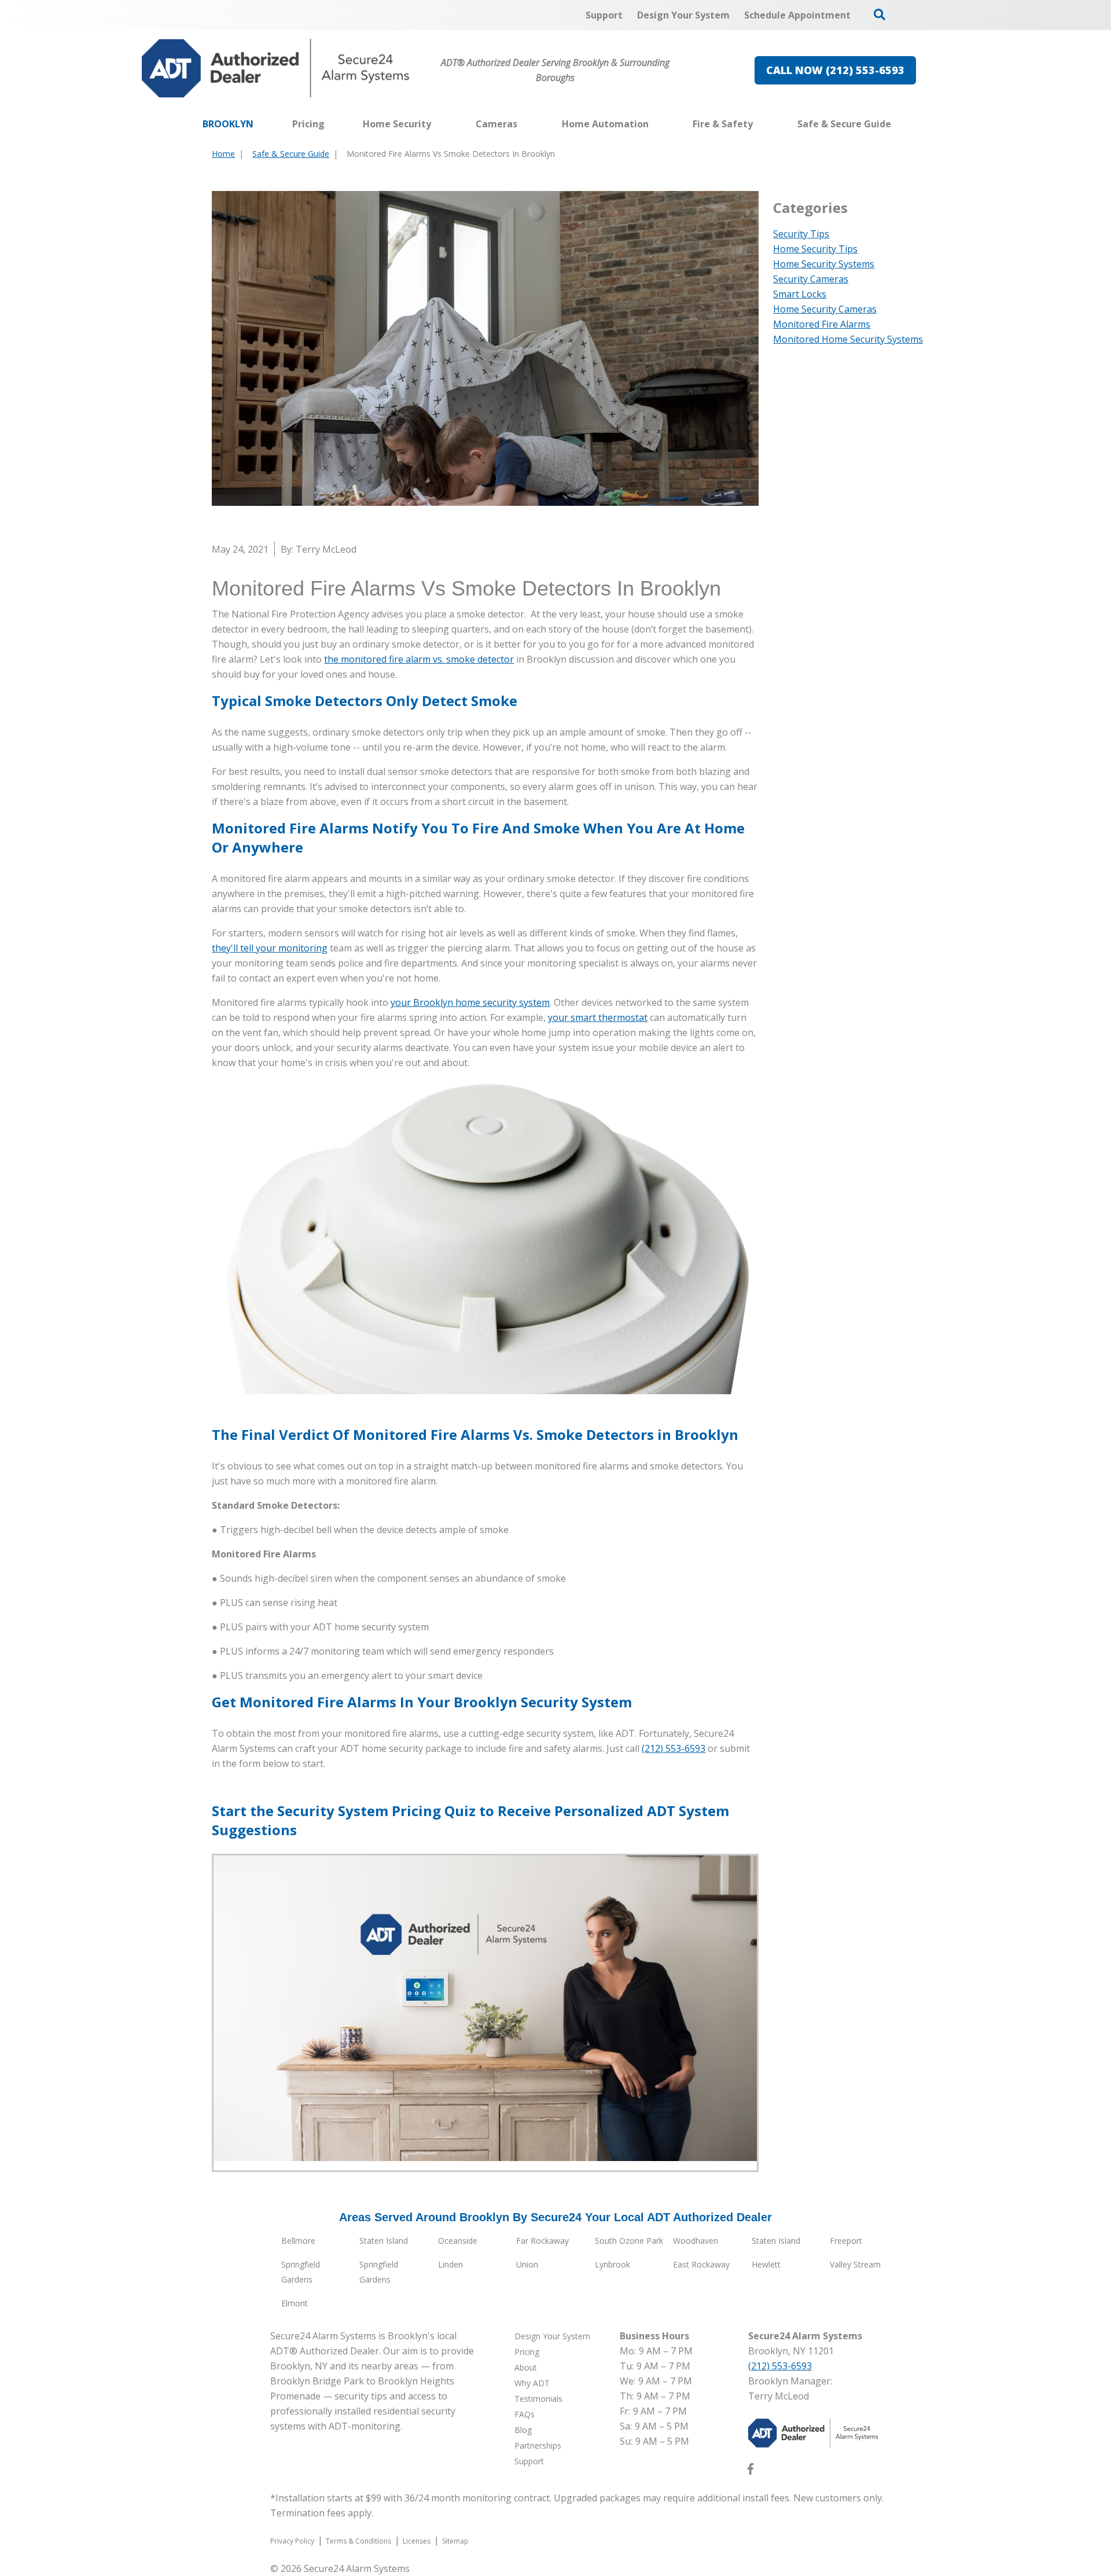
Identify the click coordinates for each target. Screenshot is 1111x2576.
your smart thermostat (598, 1017)
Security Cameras (811, 279)
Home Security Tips (815, 249)
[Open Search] (880, 14)
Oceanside (458, 2241)
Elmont (295, 2303)
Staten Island (384, 2241)
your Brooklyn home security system (470, 1002)
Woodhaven (696, 2241)
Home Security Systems (824, 264)
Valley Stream (855, 2264)
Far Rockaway (542, 2241)
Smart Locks (800, 294)
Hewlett (766, 2264)
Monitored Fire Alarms (822, 324)
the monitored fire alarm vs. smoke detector (419, 659)
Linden (450, 2264)
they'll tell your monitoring (270, 948)
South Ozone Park (629, 2241)
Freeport (846, 2241)
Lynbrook (612, 2264)
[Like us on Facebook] (751, 2471)
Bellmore (298, 2241)
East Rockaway (701, 2264)
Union (527, 2264)
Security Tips (801, 234)
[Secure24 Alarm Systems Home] (276, 68)
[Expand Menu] (437, 124)
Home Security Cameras (825, 309)
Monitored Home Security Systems (848, 339)
